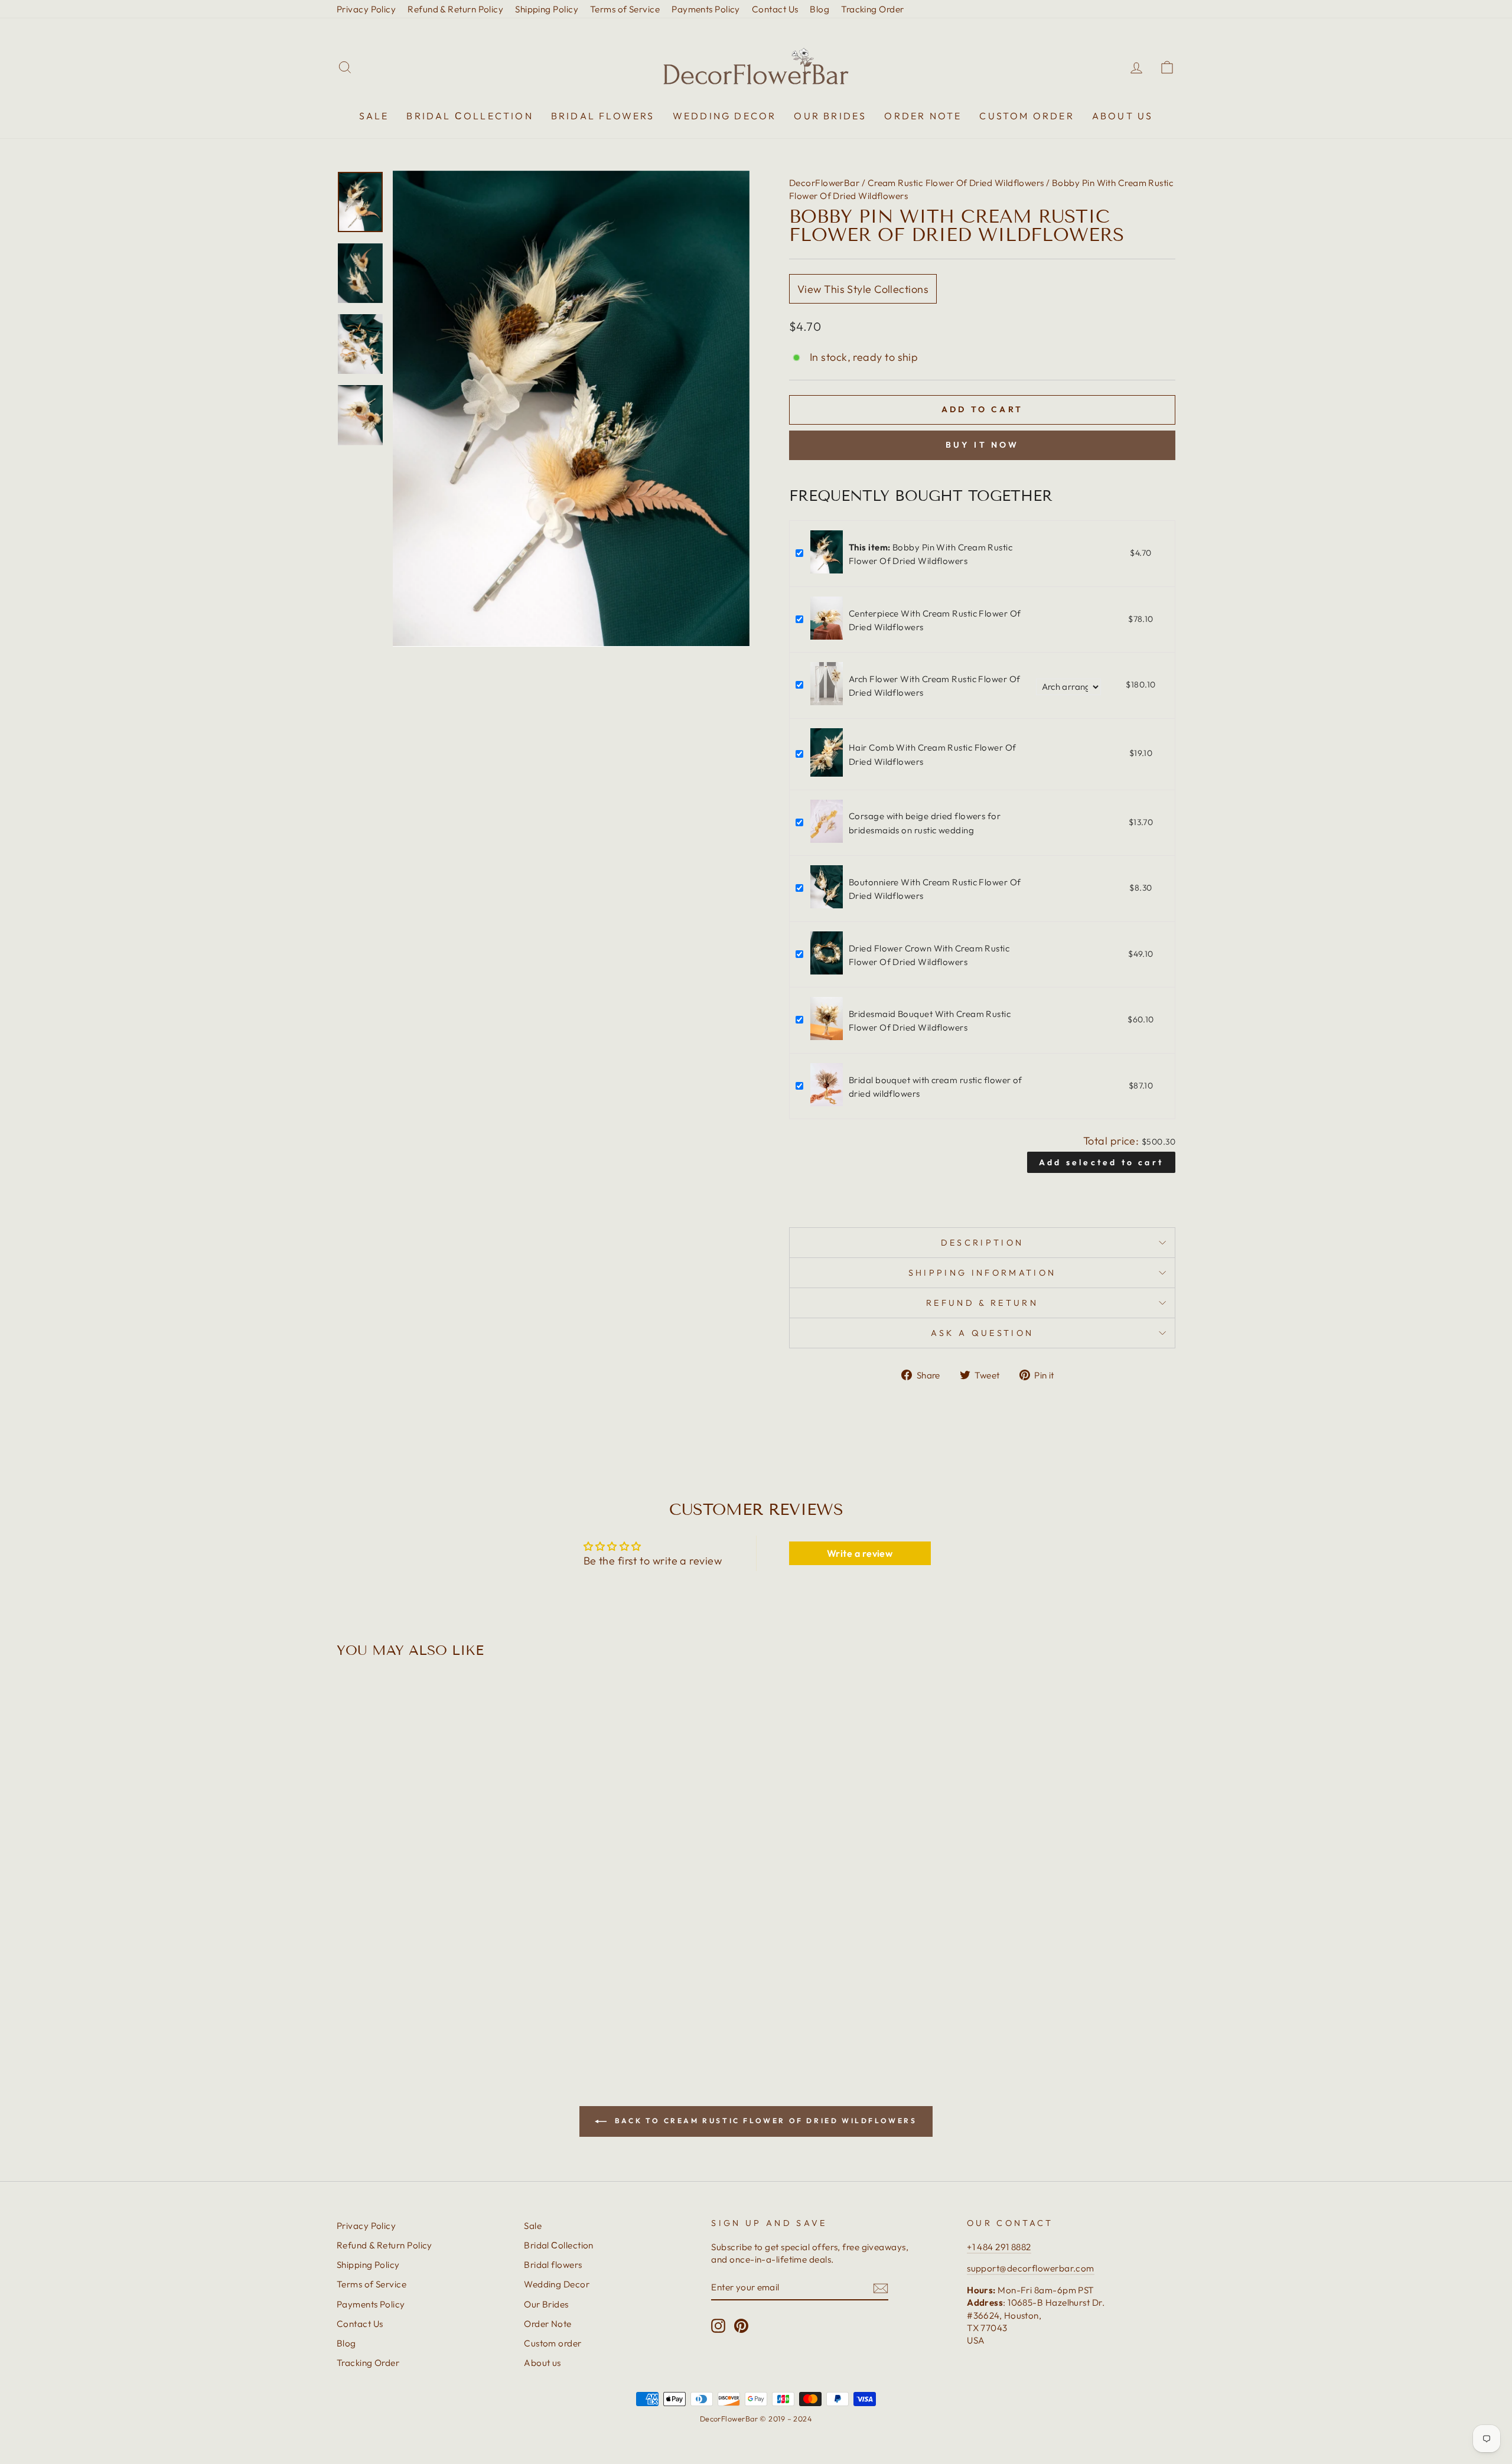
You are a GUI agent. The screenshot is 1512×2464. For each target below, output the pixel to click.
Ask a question (982, 1333)
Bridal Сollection (470, 116)
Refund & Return (982, 1303)
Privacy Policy (366, 9)
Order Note (923, 116)
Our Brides (830, 116)
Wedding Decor (725, 116)
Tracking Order (872, 9)
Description (983, 1243)
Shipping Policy (547, 9)
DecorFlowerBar (824, 183)
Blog (819, 9)
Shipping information (982, 1273)
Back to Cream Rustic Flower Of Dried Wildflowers (764, 2121)
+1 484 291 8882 (999, 2247)
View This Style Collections (863, 289)
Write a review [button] (860, 1553)
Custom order (1027, 116)
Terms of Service (625, 9)
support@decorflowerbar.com (1031, 2268)
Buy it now (983, 445)
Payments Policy (706, 9)
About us (1123, 116)
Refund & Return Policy (455, 9)
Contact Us (775, 9)
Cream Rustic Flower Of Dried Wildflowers (956, 183)
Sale (374, 116)
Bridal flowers (603, 116)
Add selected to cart (1101, 1162)
